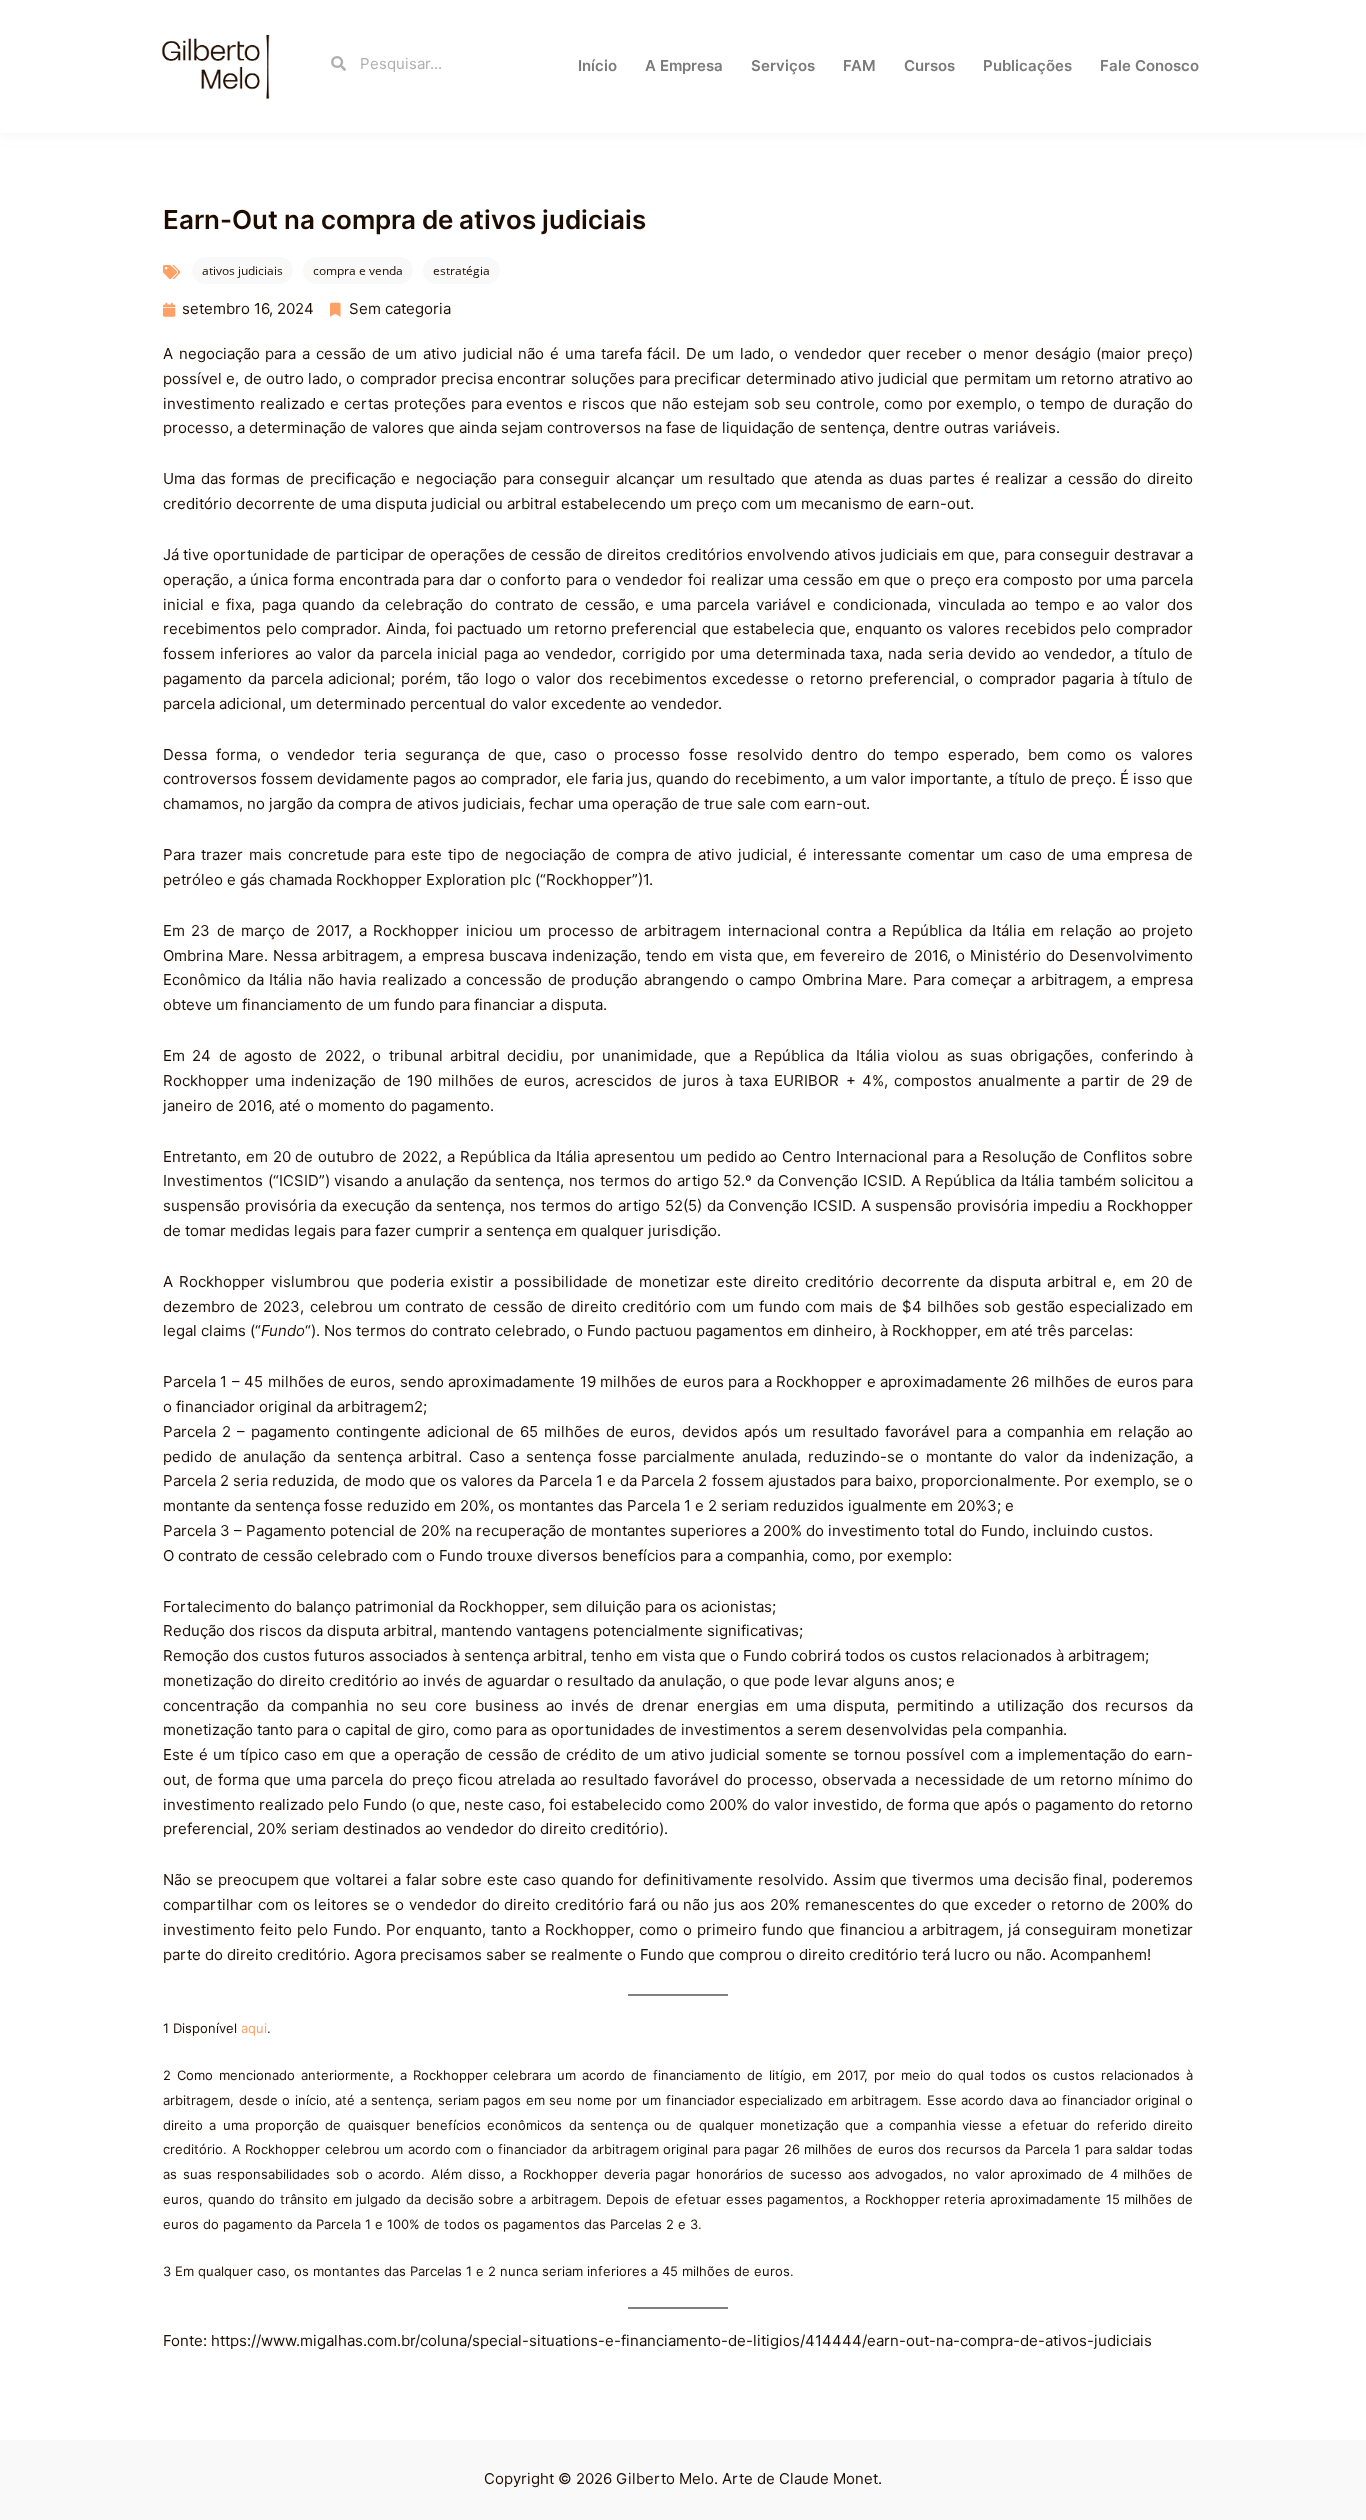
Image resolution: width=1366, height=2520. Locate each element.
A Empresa (684, 65)
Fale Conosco (1149, 65)
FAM (859, 65)
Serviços (783, 65)
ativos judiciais (242, 270)
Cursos (929, 65)
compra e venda (358, 270)
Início (597, 65)
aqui (254, 2028)
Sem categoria (400, 308)
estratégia (461, 270)
